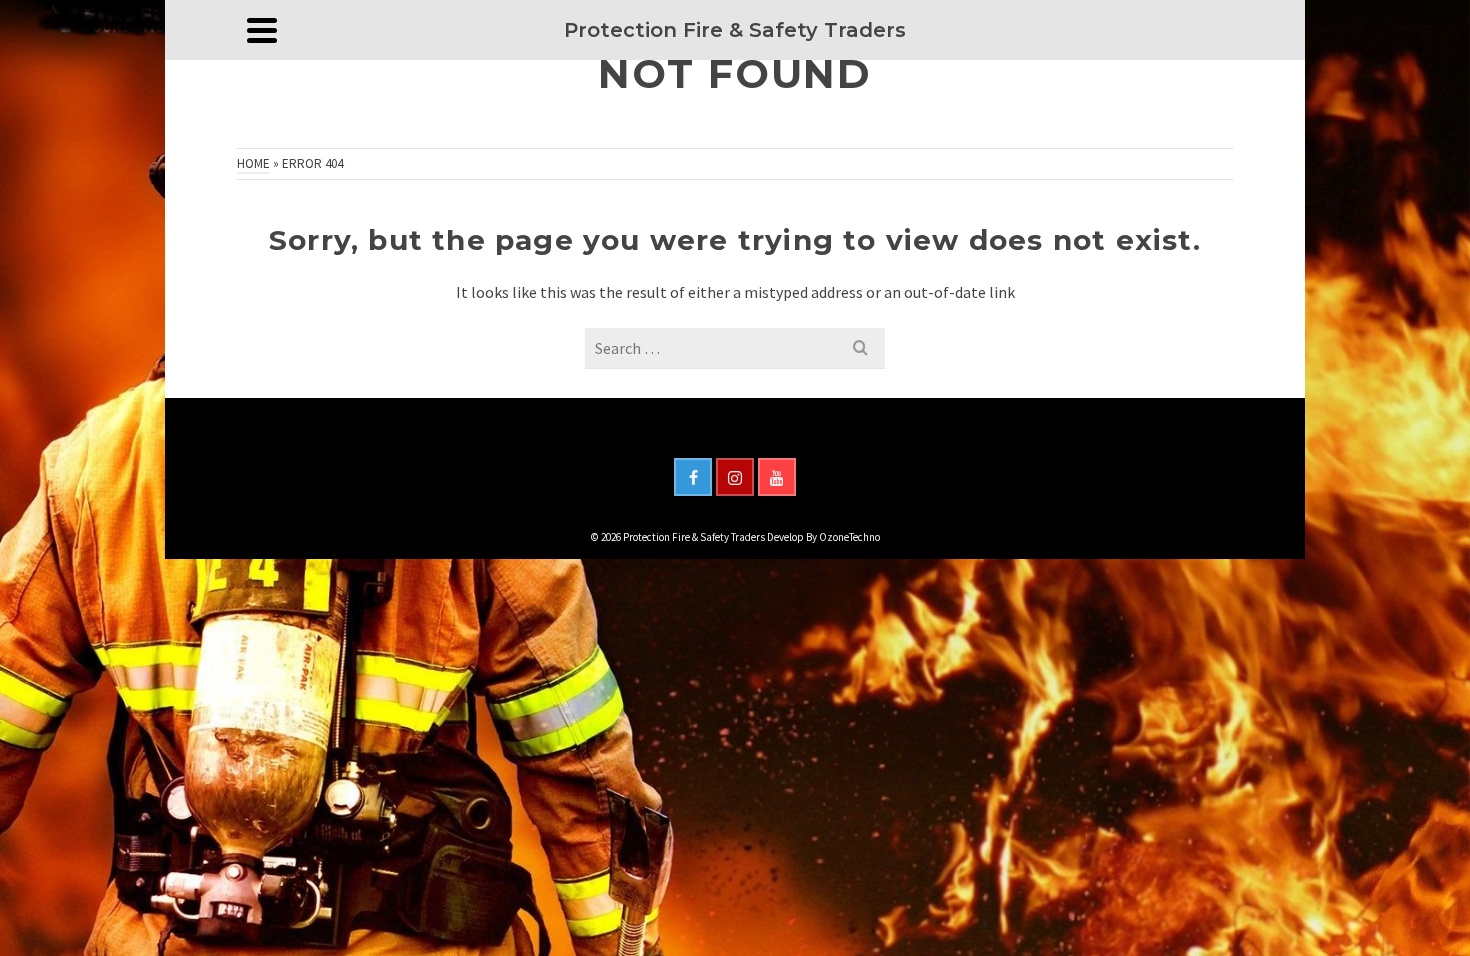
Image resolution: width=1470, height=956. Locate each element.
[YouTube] (777, 477)
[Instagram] (735, 477)
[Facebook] (693, 477)
